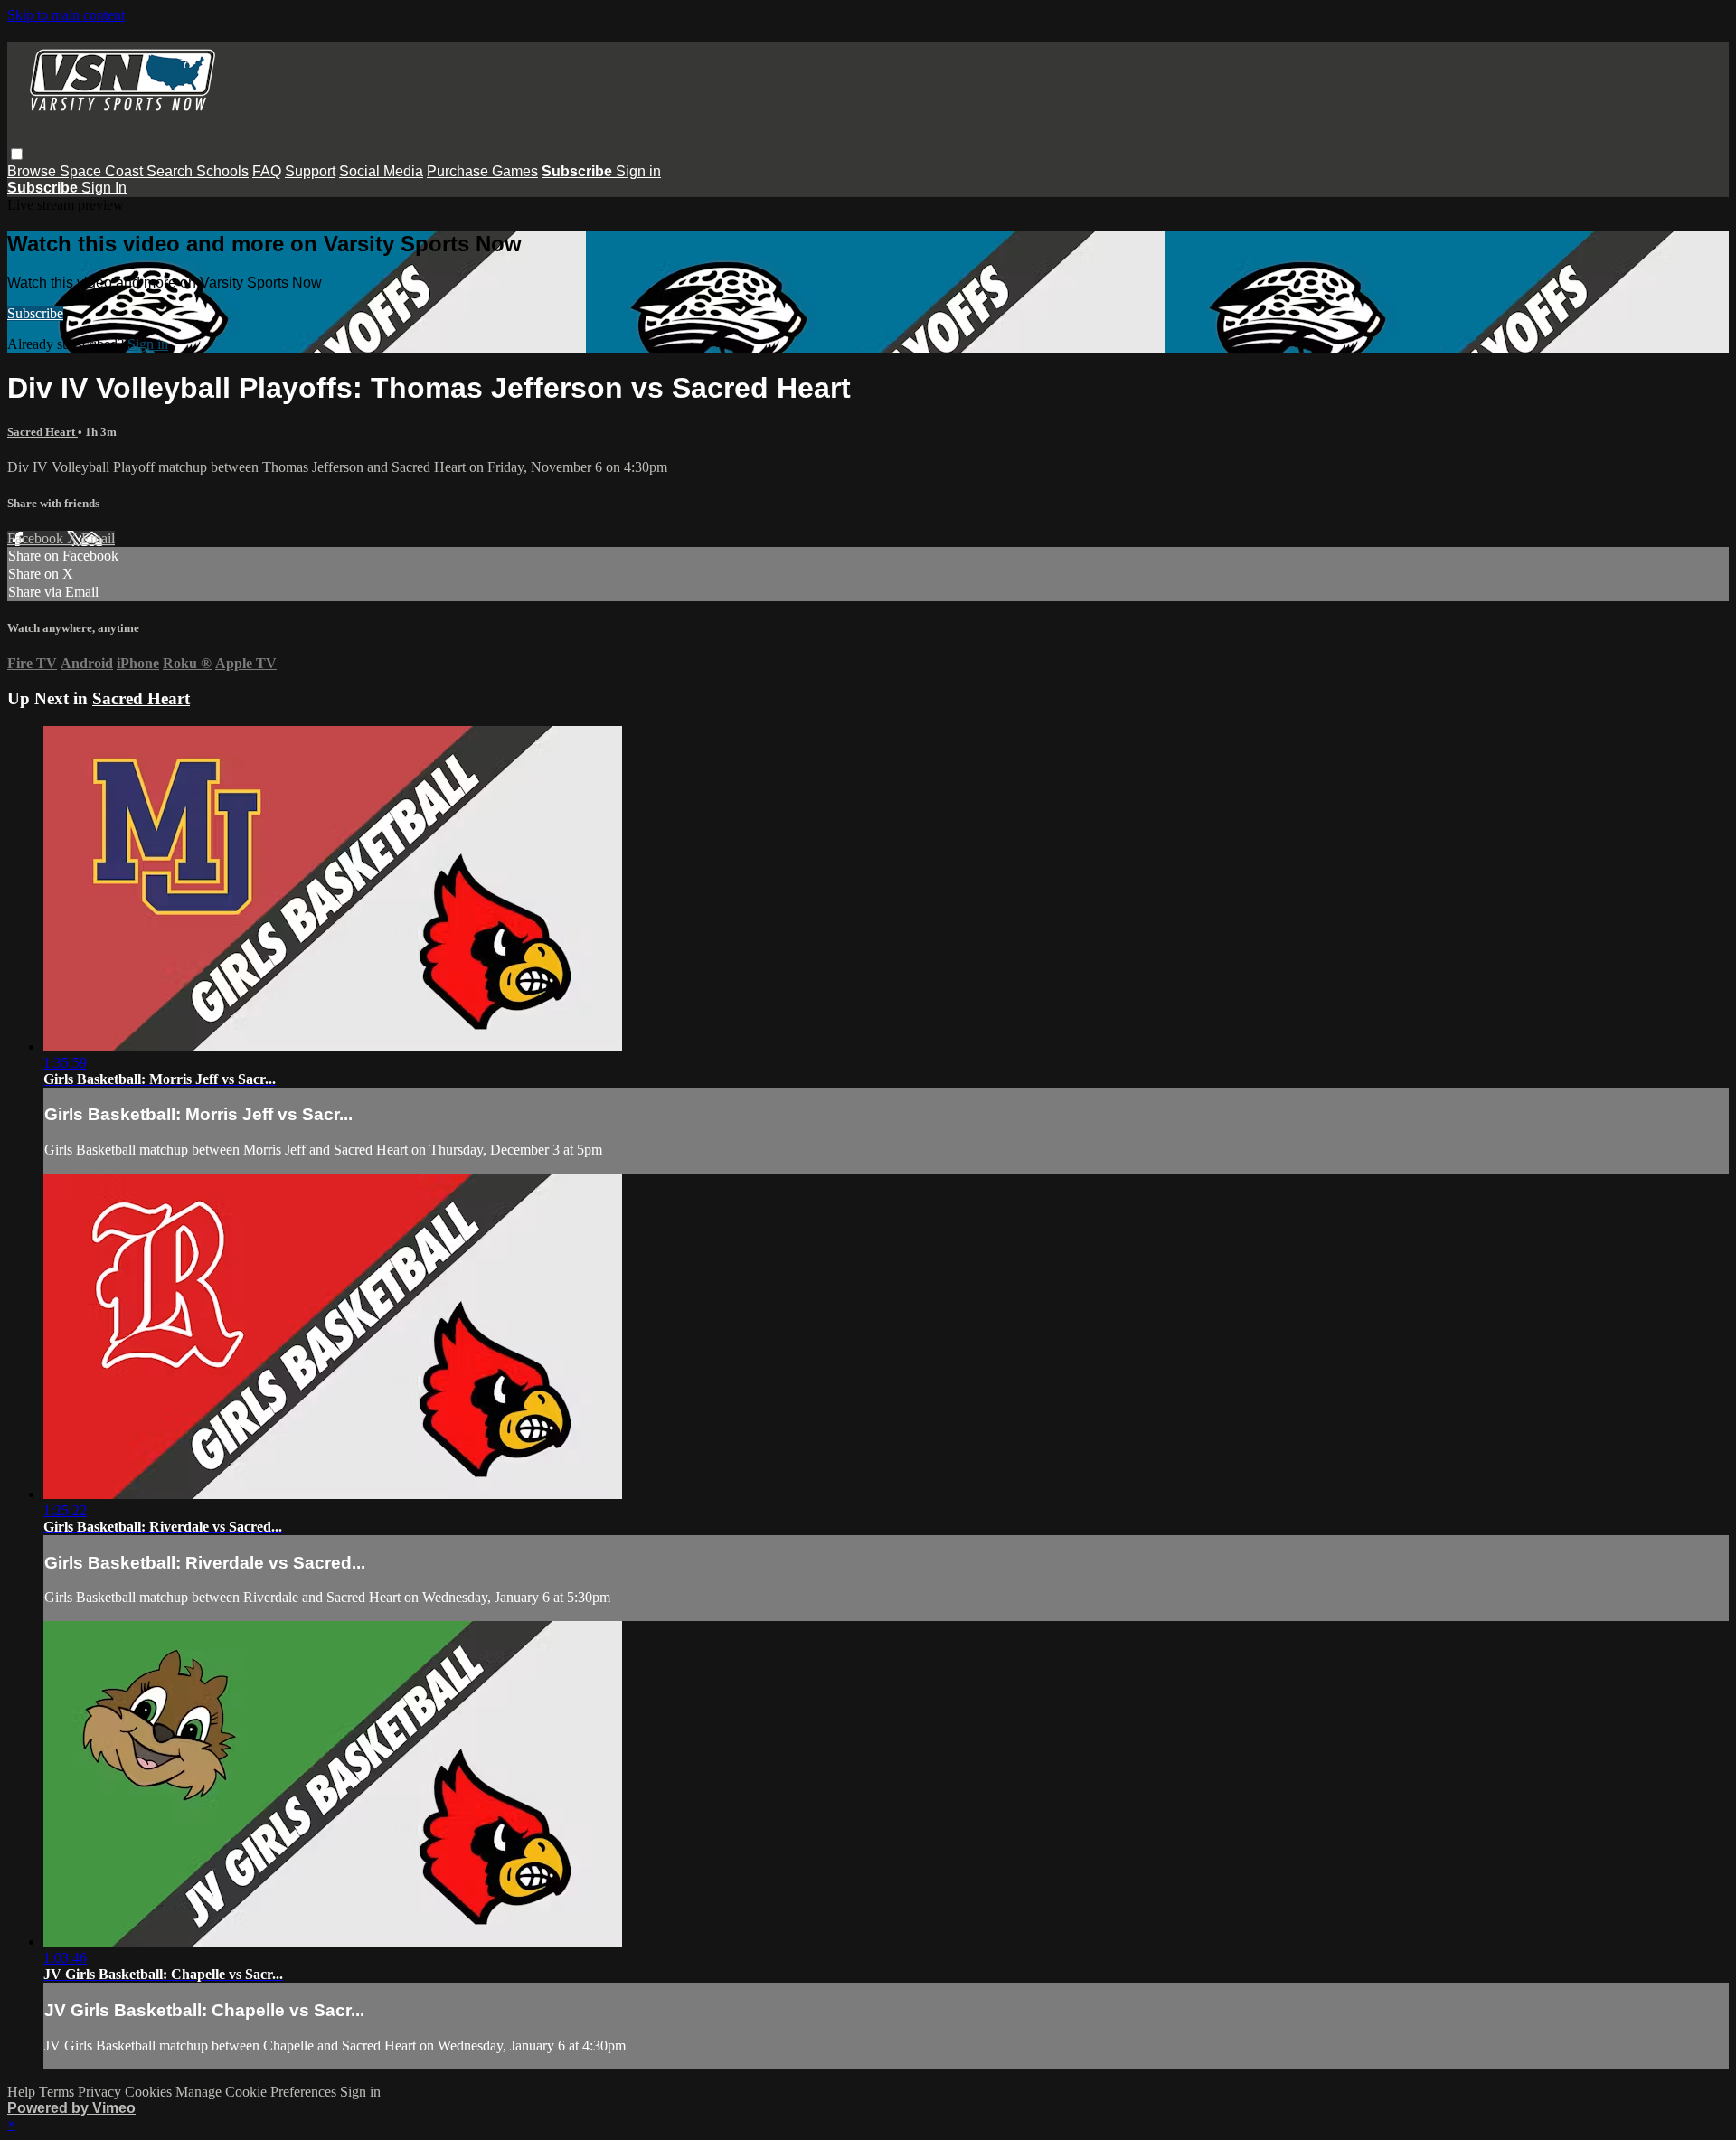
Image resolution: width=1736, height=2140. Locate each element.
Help (23, 2092)
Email (98, 538)
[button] (17, 154)
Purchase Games (482, 171)
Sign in (638, 171)
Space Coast (103, 171)
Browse (33, 171)
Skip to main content (66, 15)
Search (171, 171)
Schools (222, 171)
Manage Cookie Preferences (258, 2092)
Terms (58, 2092)
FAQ (267, 171)
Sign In (104, 188)
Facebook (37, 538)
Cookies (150, 2092)
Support (310, 171)
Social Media (381, 171)
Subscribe (35, 313)
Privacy (101, 2092)
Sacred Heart (42, 432)
